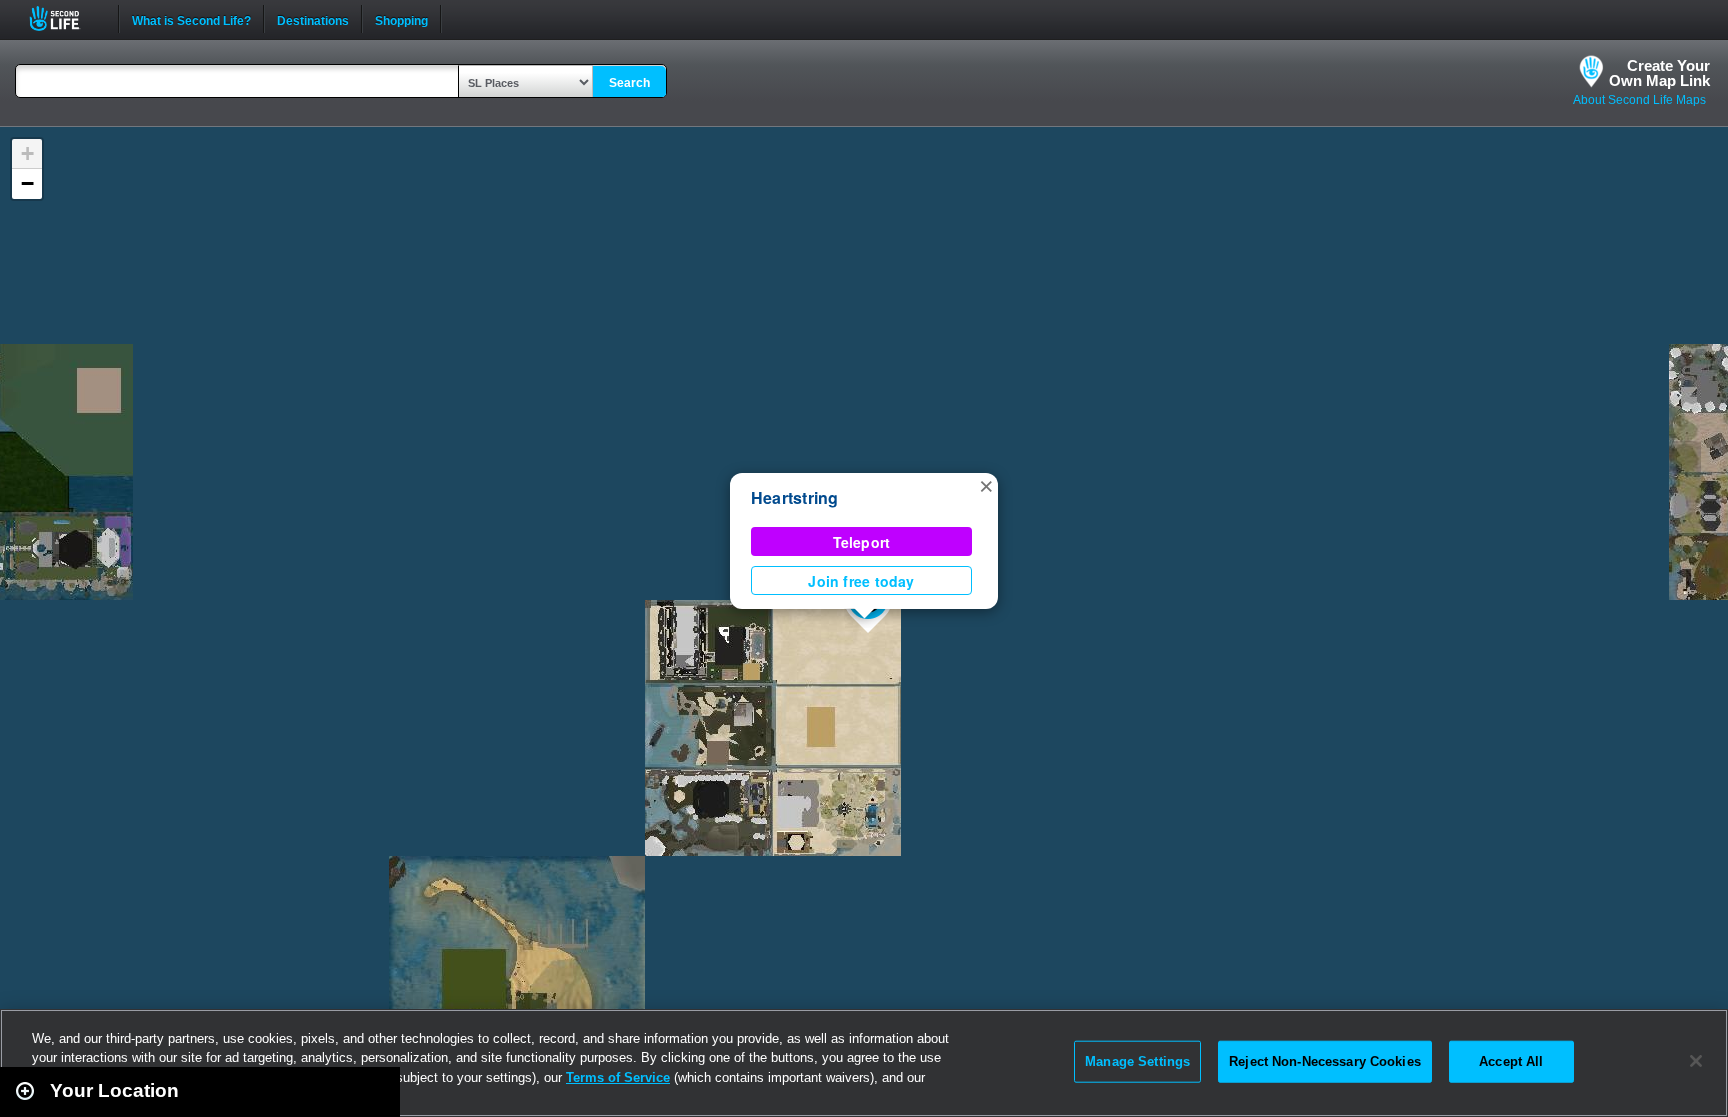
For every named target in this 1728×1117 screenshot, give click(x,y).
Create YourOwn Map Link (1659, 73)
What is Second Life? (191, 19)
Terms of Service (618, 1077)
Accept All (1511, 1061)
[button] (986, 485)
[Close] (1696, 1061)
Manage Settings (1137, 1061)
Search (629, 83)
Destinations (313, 19)
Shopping (401, 19)
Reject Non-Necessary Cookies (1325, 1061)
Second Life (65, 18)
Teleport (862, 542)
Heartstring (795, 497)
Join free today (861, 581)
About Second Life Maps (1639, 100)
